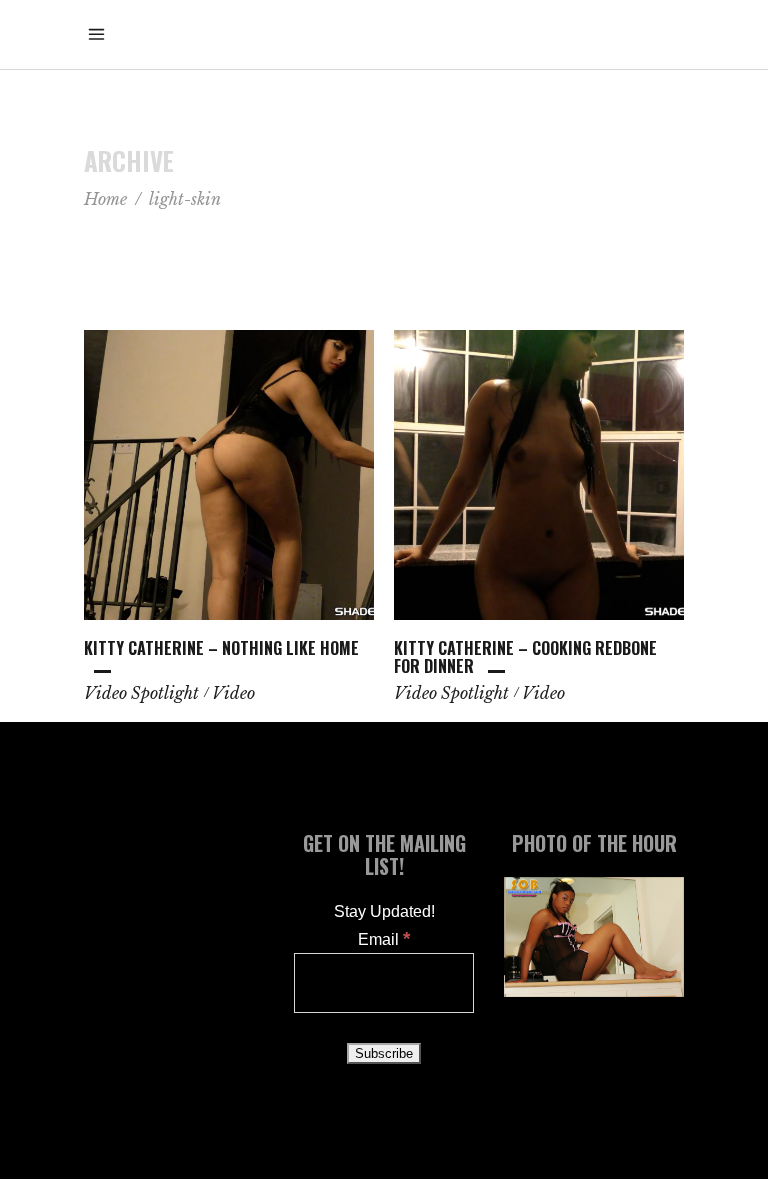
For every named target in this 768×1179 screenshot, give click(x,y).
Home (105, 199)
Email (384, 939)
